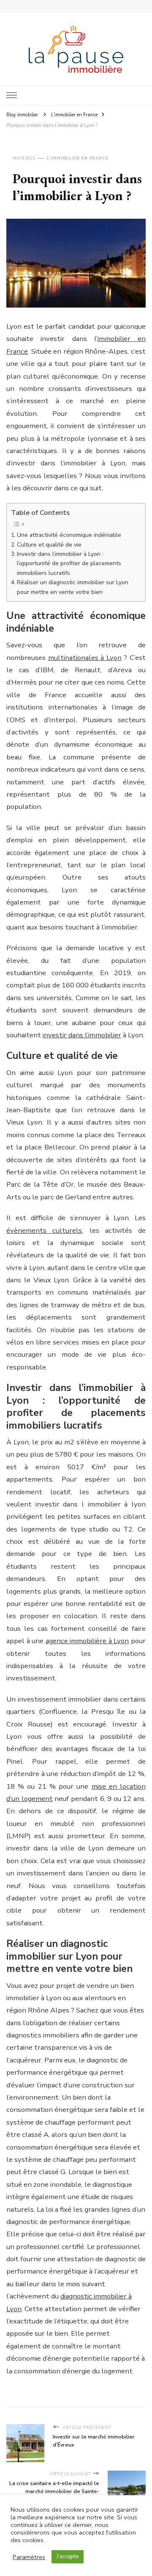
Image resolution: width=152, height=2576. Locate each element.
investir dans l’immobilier (82, 1035)
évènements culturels (44, 1230)
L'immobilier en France (78, 158)
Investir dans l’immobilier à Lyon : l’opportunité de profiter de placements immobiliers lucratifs (69, 564)
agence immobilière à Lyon (87, 1641)
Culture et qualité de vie (49, 545)
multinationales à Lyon (85, 658)
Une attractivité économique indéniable (69, 535)
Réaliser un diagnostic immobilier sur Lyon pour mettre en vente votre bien (73, 587)
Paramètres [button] (29, 2557)
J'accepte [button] (68, 2557)
